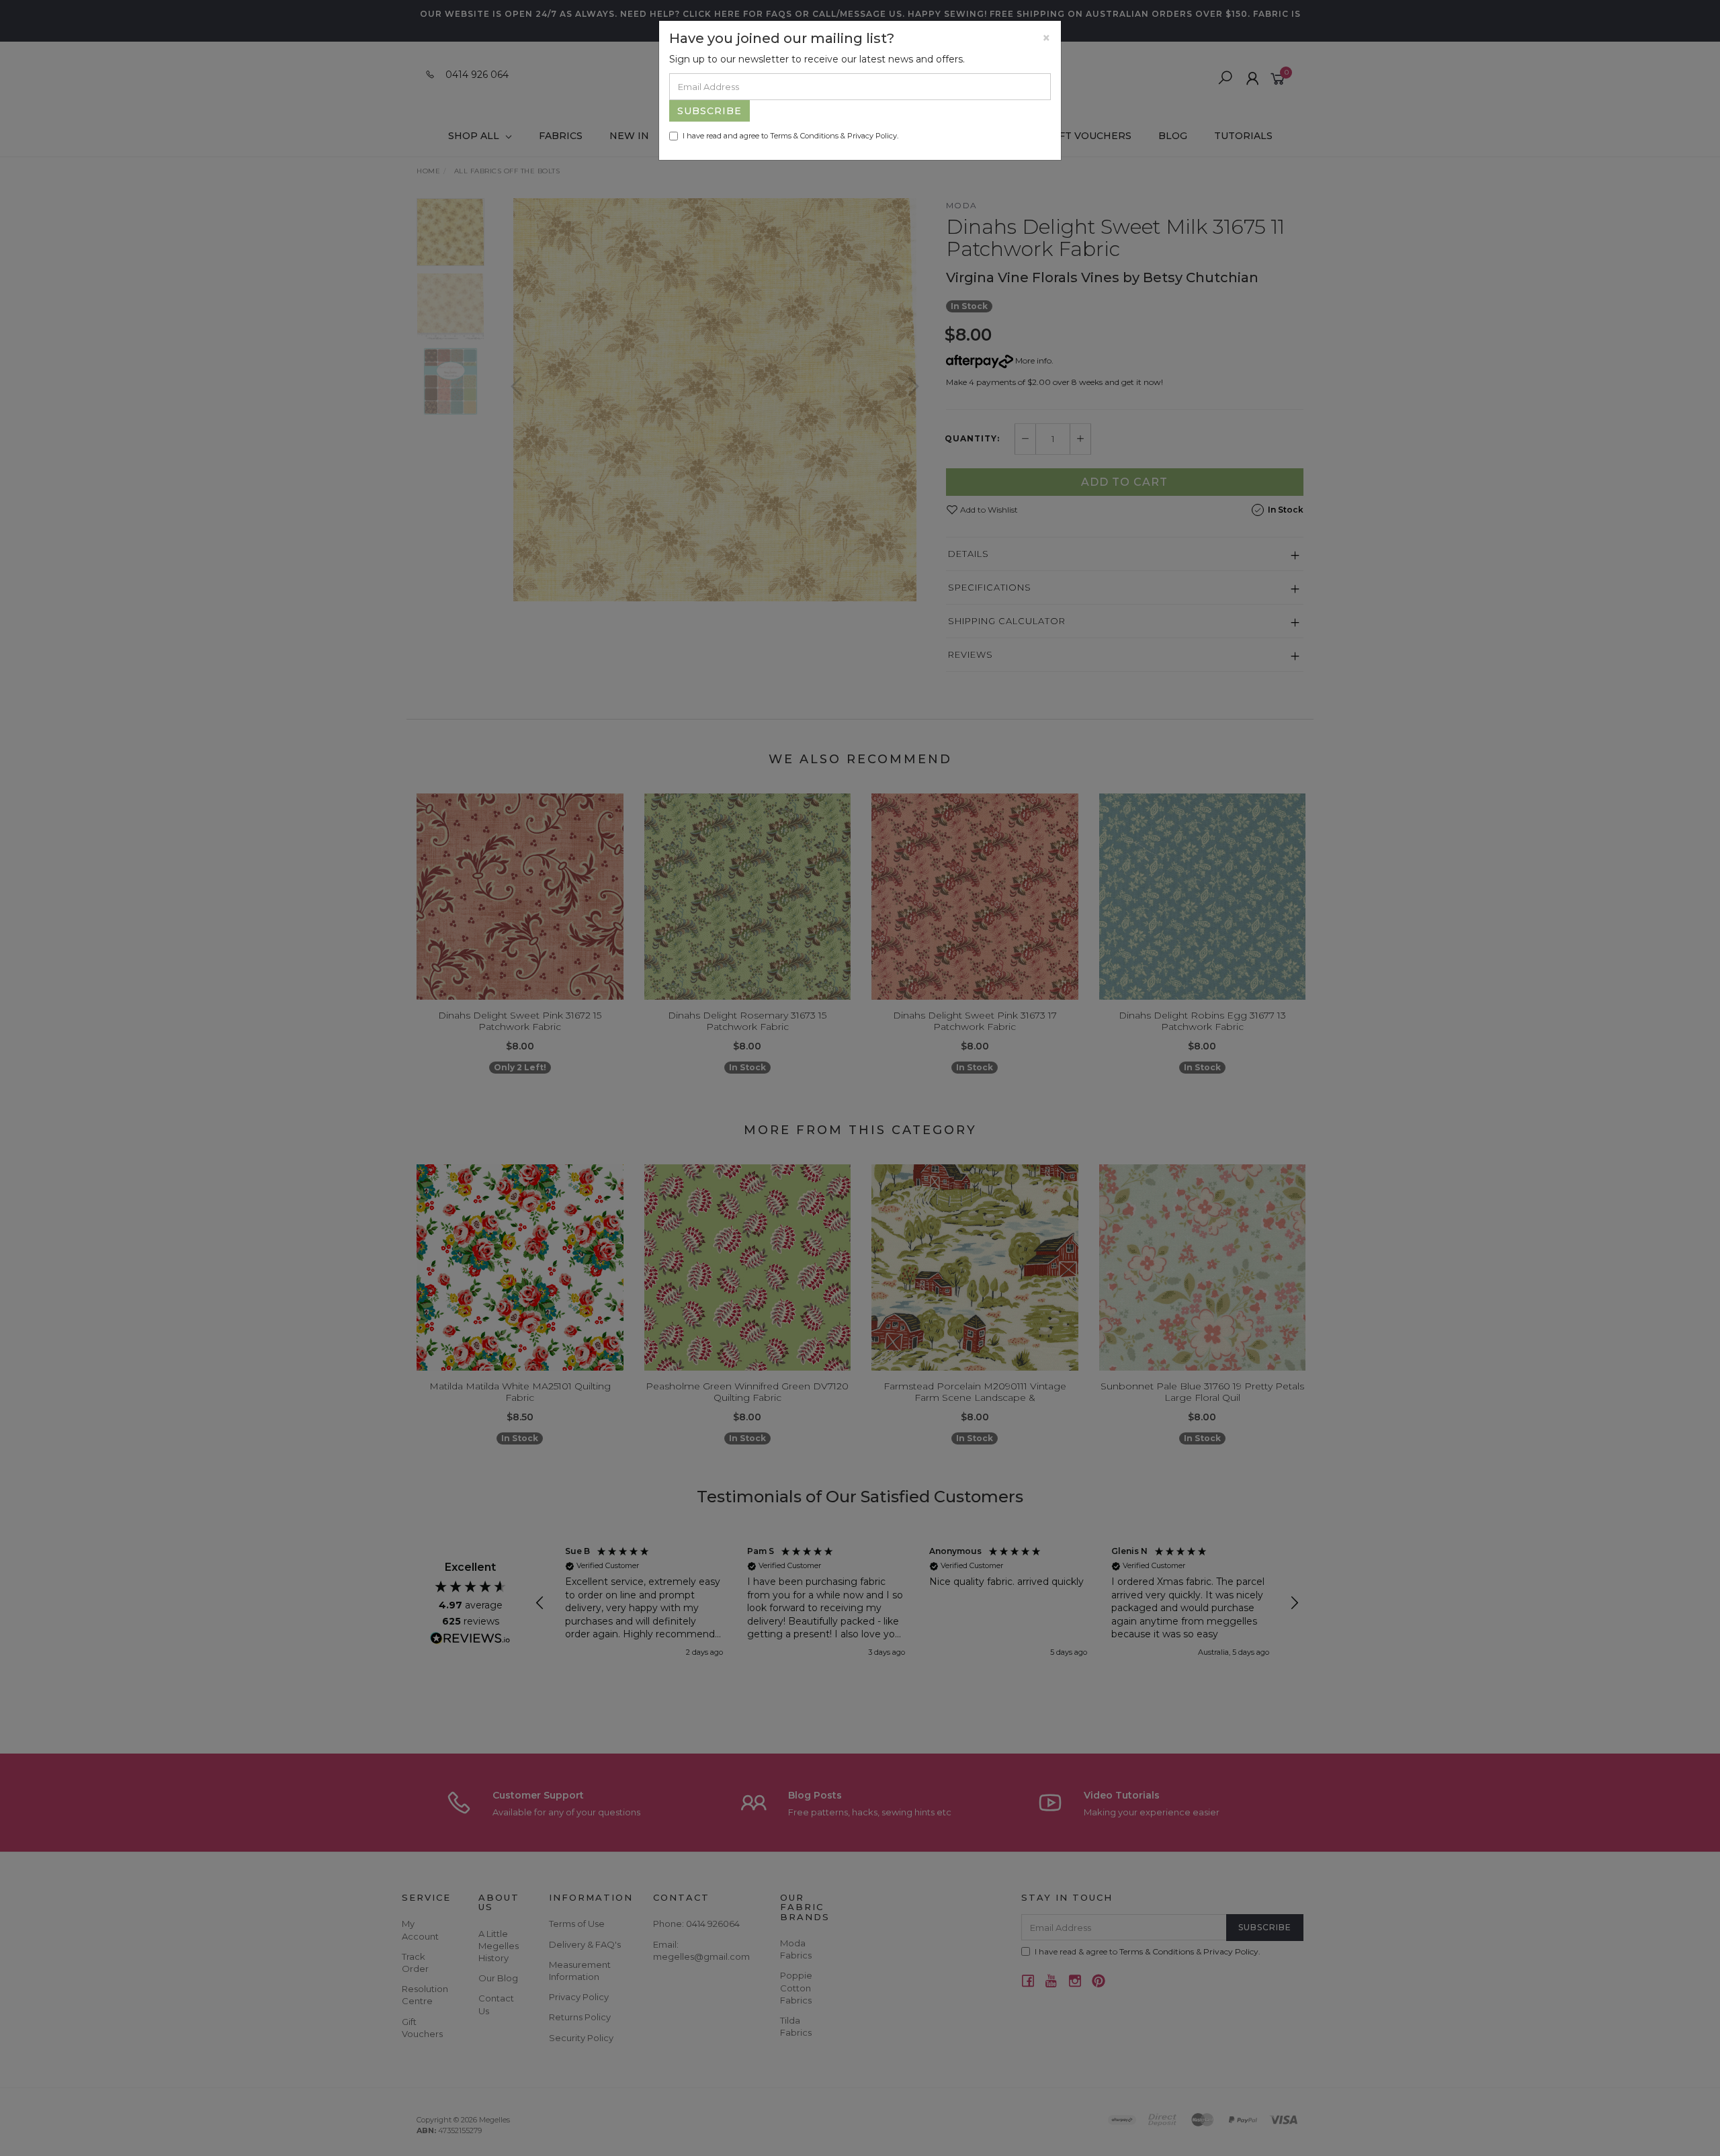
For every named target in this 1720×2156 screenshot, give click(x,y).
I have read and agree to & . (790, 136)
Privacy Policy (872, 136)
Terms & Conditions (804, 136)
